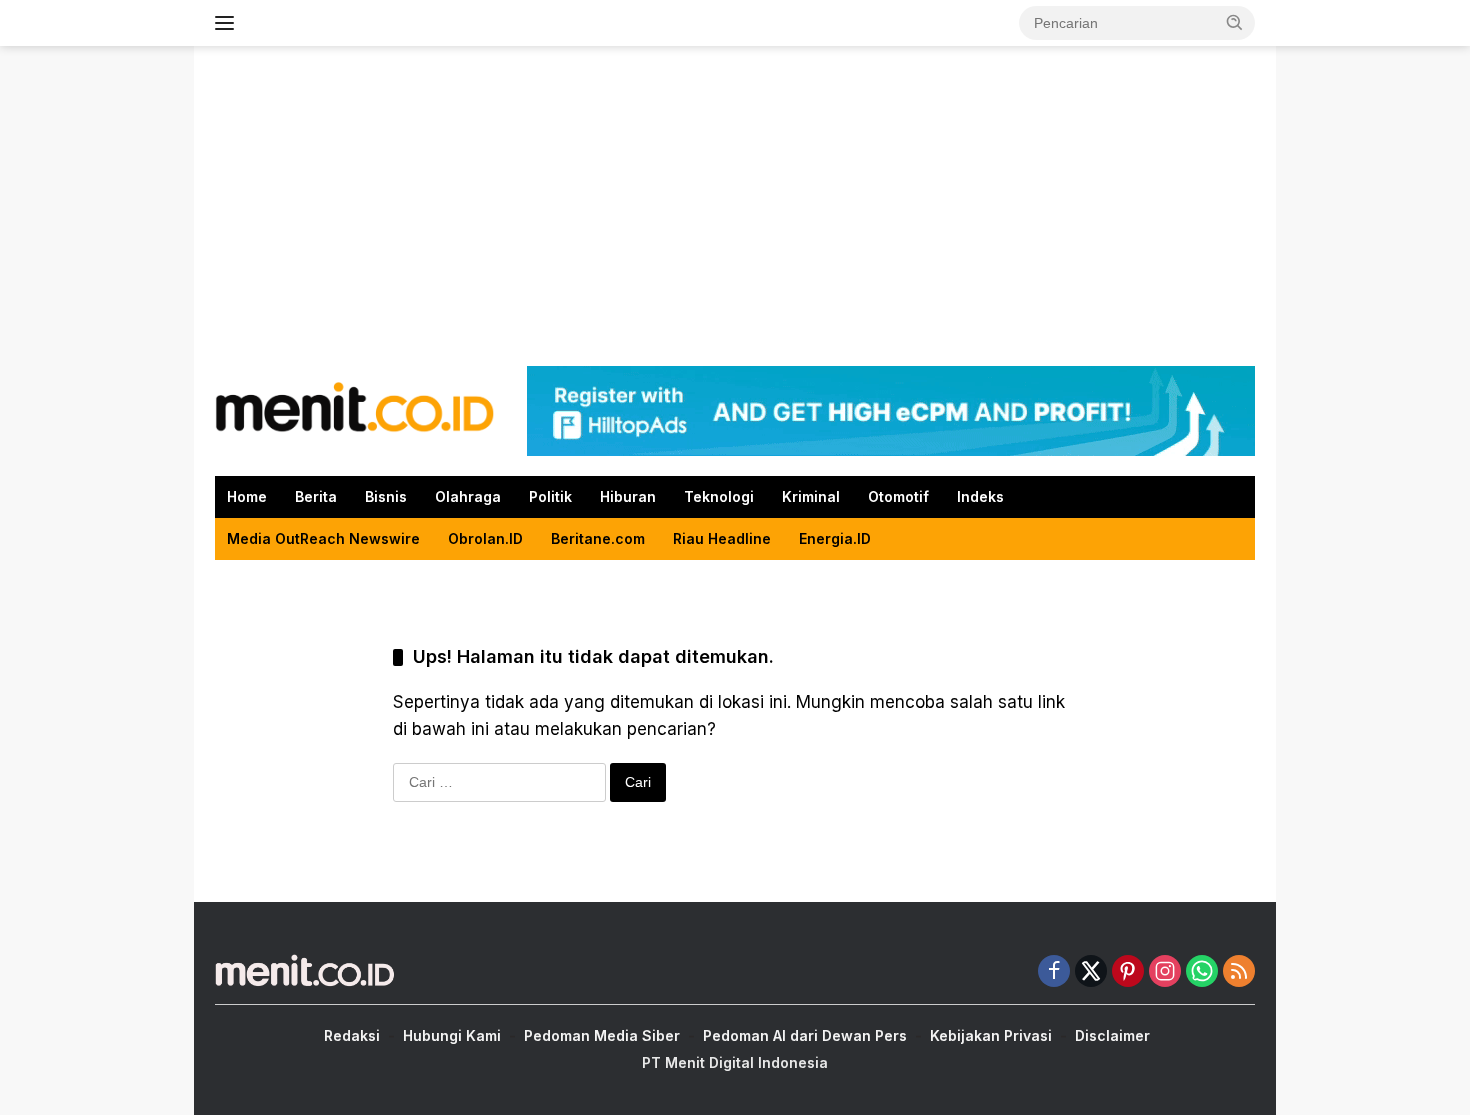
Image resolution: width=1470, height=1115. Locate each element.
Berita (316, 496)
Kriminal (811, 496)
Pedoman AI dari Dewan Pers (805, 1035)
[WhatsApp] (1202, 972)
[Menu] (228, 23)
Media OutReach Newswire (323, 538)
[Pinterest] (1128, 972)
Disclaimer (1112, 1035)
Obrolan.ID (485, 538)
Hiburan (628, 496)
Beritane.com (598, 538)
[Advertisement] (735, 206)
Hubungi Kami (452, 1035)
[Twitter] (1091, 972)
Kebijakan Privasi (991, 1035)
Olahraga (468, 496)
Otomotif (898, 496)
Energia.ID (835, 538)
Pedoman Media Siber (602, 1035)
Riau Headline (722, 538)
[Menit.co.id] (355, 409)
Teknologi (719, 496)
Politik (550, 496)
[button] (1235, 22)
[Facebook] (1054, 972)
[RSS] (1239, 972)
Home (247, 496)
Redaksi (352, 1035)
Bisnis (386, 496)
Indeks (980, 496)
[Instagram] (1165, 972)
